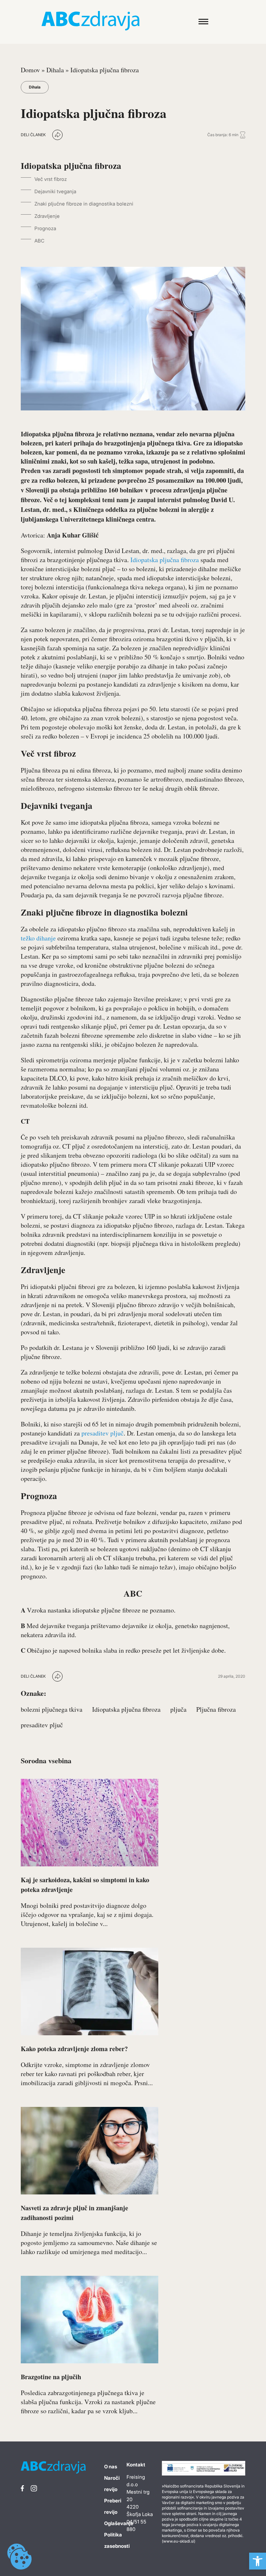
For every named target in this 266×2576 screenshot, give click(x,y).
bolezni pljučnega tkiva (52, 1709)
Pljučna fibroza (216, 1709)
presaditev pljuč (102, 1433)
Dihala (55, 70)
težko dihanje (38, 938)
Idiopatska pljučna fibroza (165, 560)
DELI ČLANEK (33, 135)
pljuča (178, 1709)
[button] (258, 2561)
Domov (30, 70)
